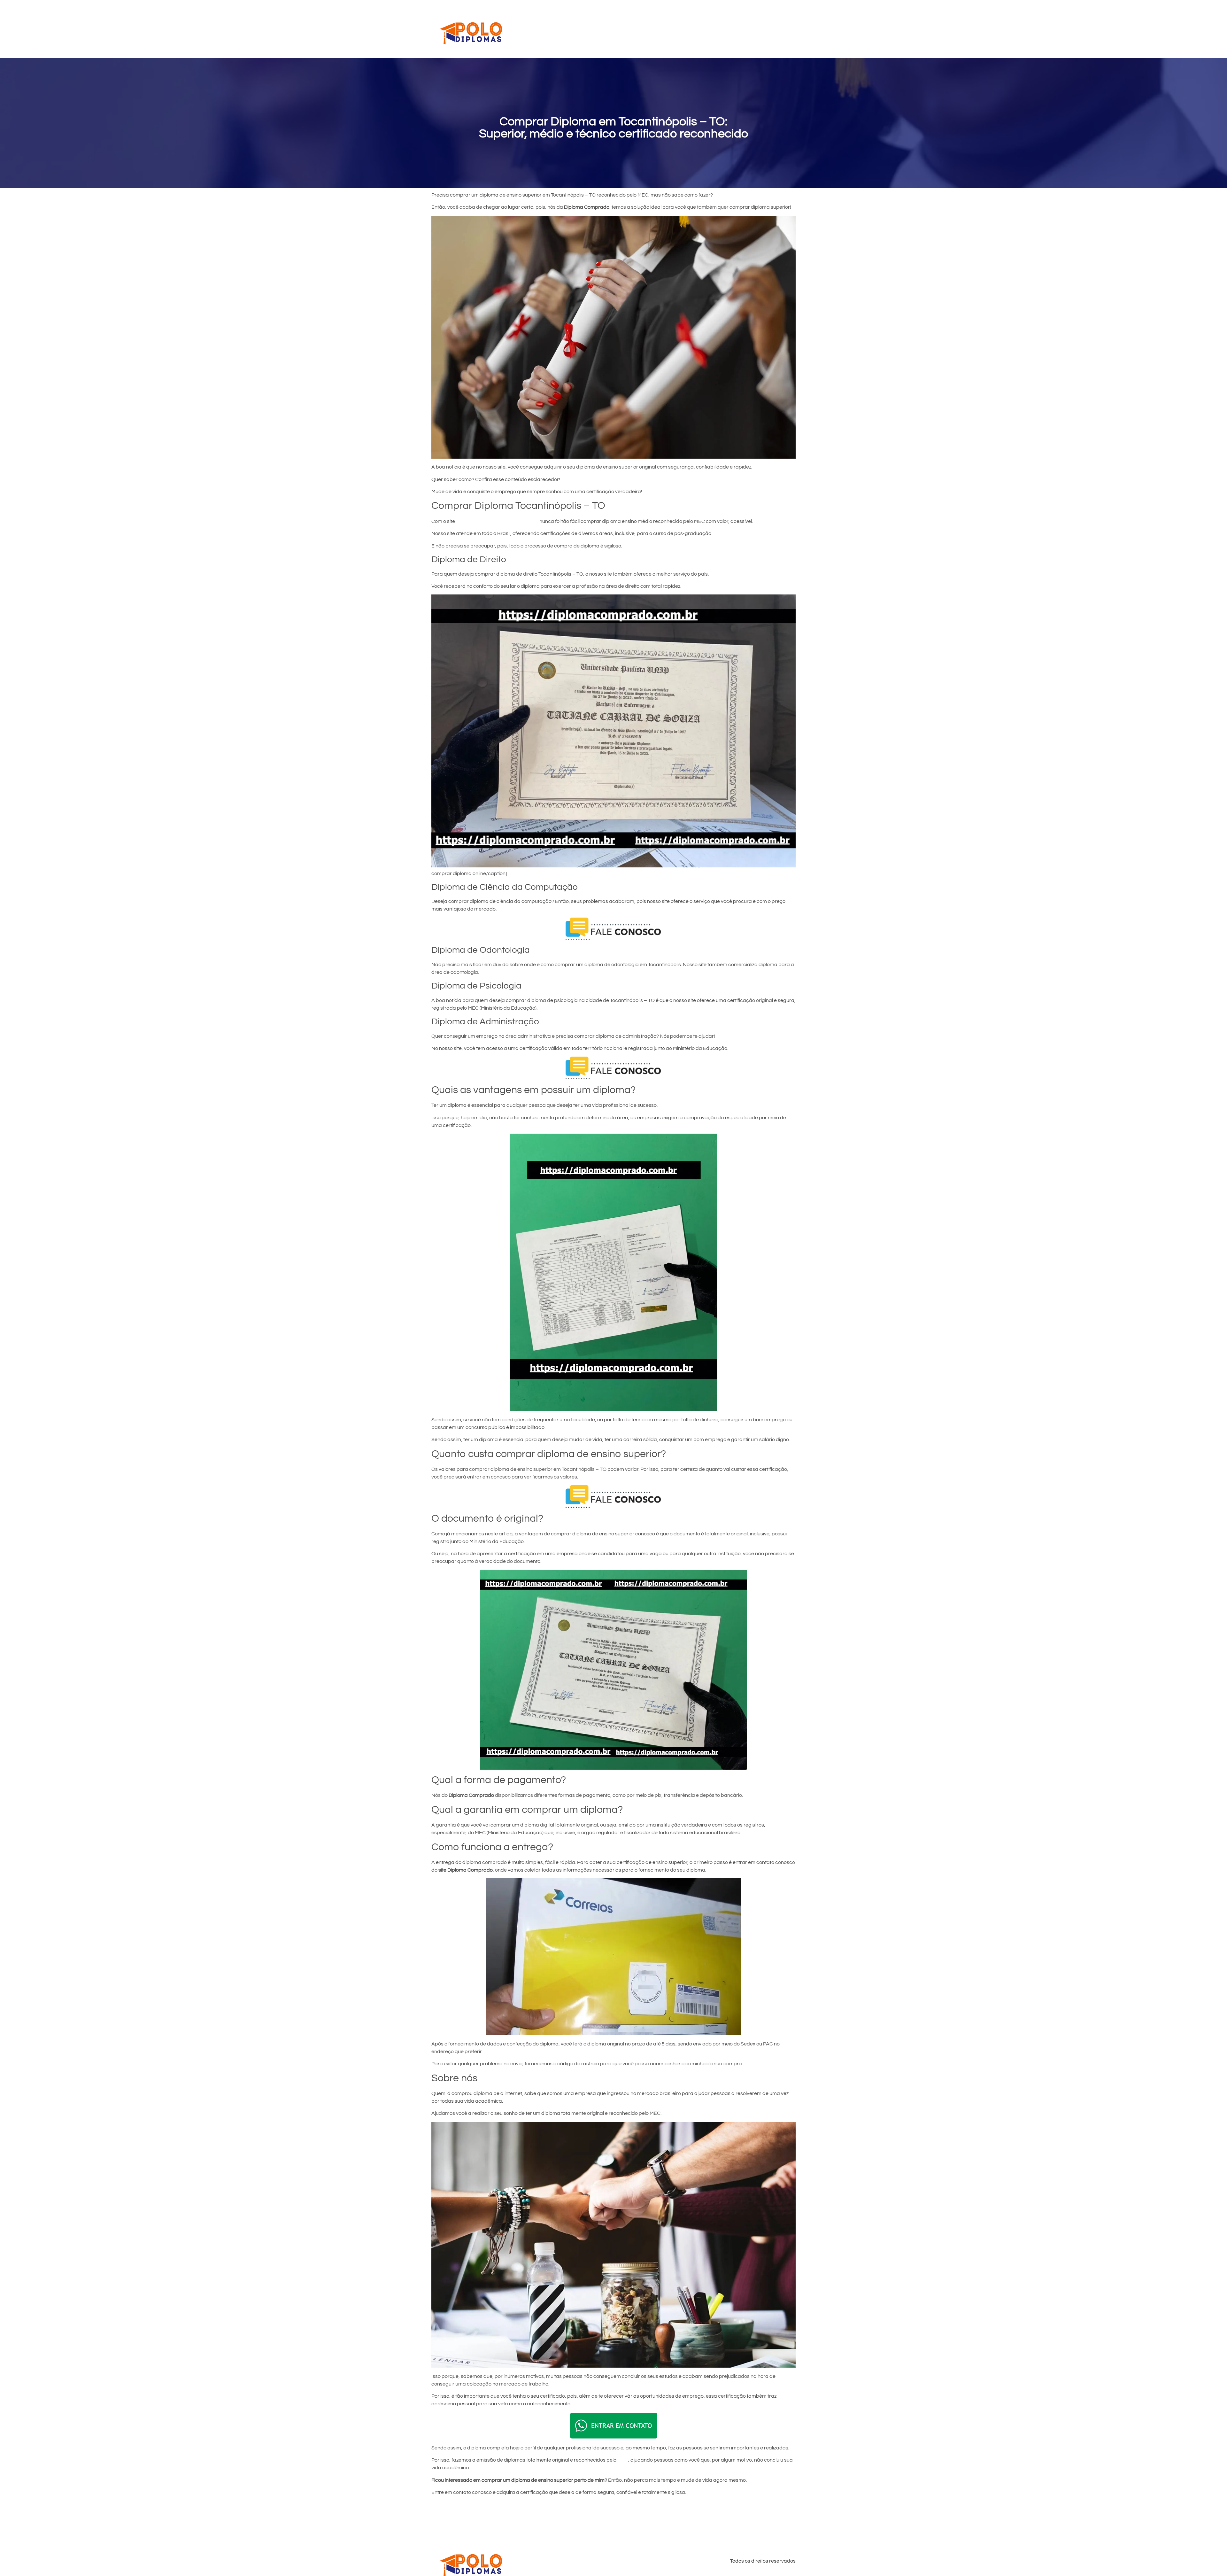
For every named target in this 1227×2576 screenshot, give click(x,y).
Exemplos (693, 29)
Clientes (663, 29)
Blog (786, 29)
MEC (623, 2460)
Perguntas (726, 29)
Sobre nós (759, 29)
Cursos (636, 29)
